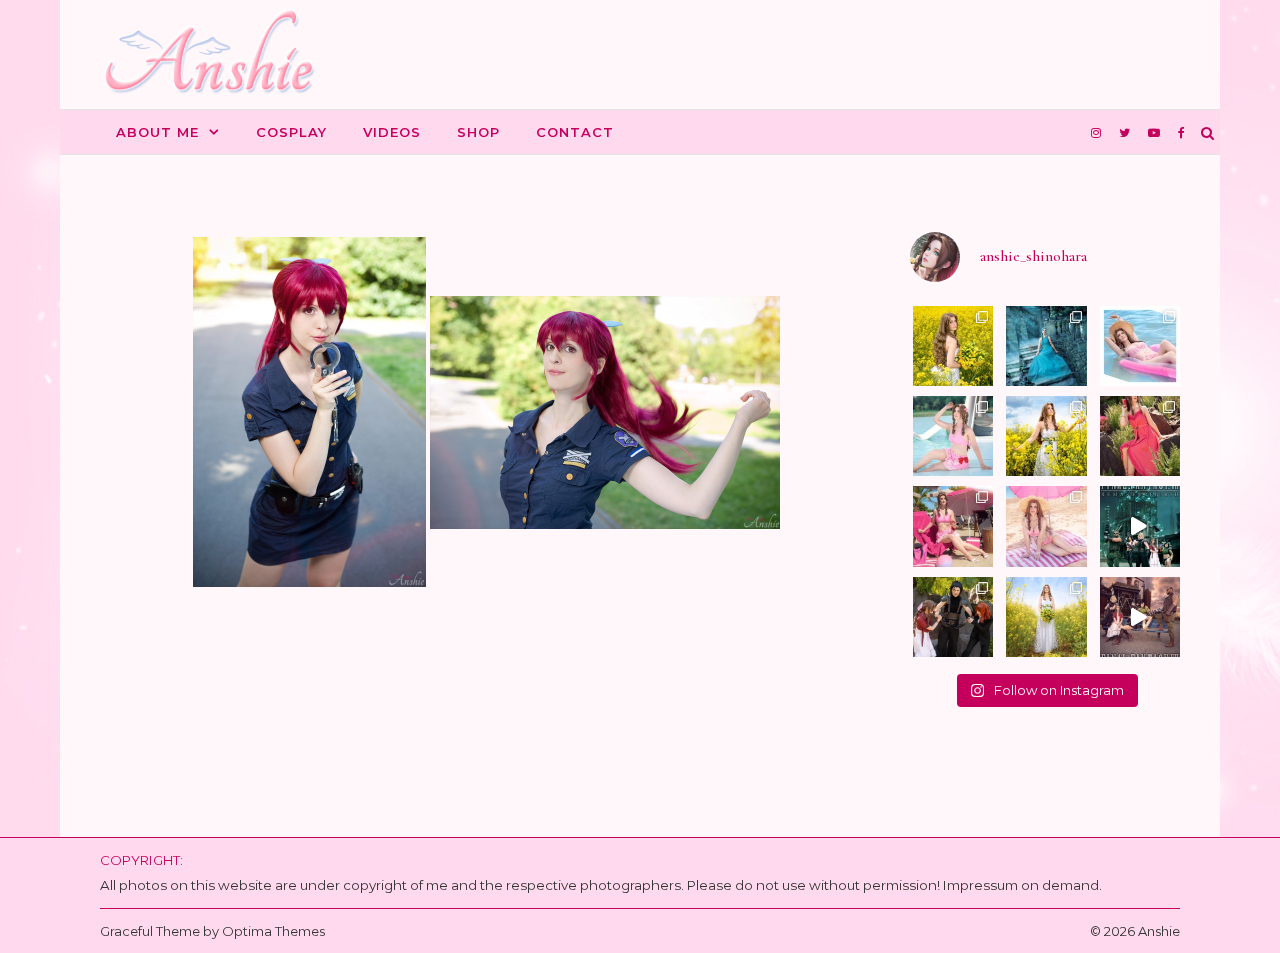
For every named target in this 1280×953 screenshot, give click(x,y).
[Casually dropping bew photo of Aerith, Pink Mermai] (953, 526)
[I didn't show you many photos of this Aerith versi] (1140, 436)
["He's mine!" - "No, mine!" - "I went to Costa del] (953, 617)
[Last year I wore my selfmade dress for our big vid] (1046, 617)
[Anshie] (217, 55)
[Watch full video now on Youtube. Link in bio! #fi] (1140, 526)
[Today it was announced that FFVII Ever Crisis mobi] (1046, 526)
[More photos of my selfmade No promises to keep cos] (953, 346)
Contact (575, 132)
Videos (392, 132)
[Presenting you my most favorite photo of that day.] (1046, 436)
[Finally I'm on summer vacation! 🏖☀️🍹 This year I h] (953, 436)
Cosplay (291, 132)
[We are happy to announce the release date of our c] (1140, 617)
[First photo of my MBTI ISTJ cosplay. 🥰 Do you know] (1046, 346)
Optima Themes (273, 931)
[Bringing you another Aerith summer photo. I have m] (1140, 346)
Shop (478, 132)
